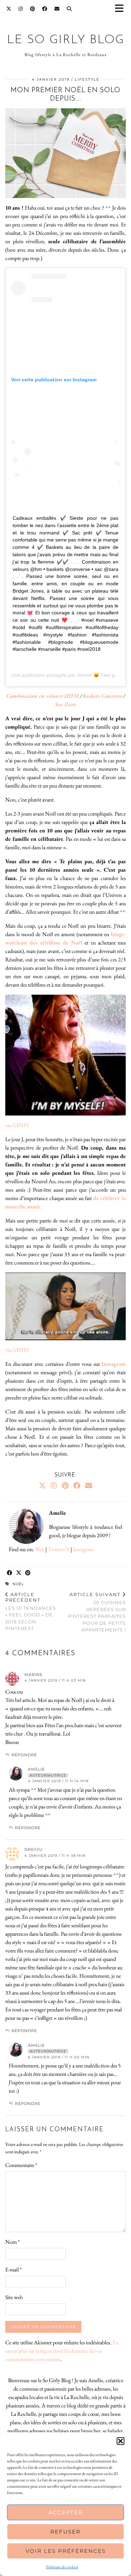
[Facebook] (45, 9)
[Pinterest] (33, 9)
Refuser (65, 2532)
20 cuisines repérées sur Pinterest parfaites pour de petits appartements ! (97, 1612)
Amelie (36, 1769)
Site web (14, 2297)
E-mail (13, 2270)
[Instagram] (21, 9)
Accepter (66, 2512)
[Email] (57, 9)
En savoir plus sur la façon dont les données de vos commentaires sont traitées (62, 2351)
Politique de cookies (62, 2567)
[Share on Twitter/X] (19, 1573)
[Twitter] (9, 9)
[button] (122, 9)
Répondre (24, 1755)
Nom (12, 2242)
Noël (18, 1584)
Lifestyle (87, 79)
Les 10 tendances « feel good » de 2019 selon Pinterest (31, 1611)
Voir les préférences (66, 2551)
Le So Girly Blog (66, 40)
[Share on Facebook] (10, 1573)
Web (40, 1549)
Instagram (83, 1549)
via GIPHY (17, 1125)
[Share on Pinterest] (28, 1573)
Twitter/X (59, 1549)
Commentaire (21, 2165)
